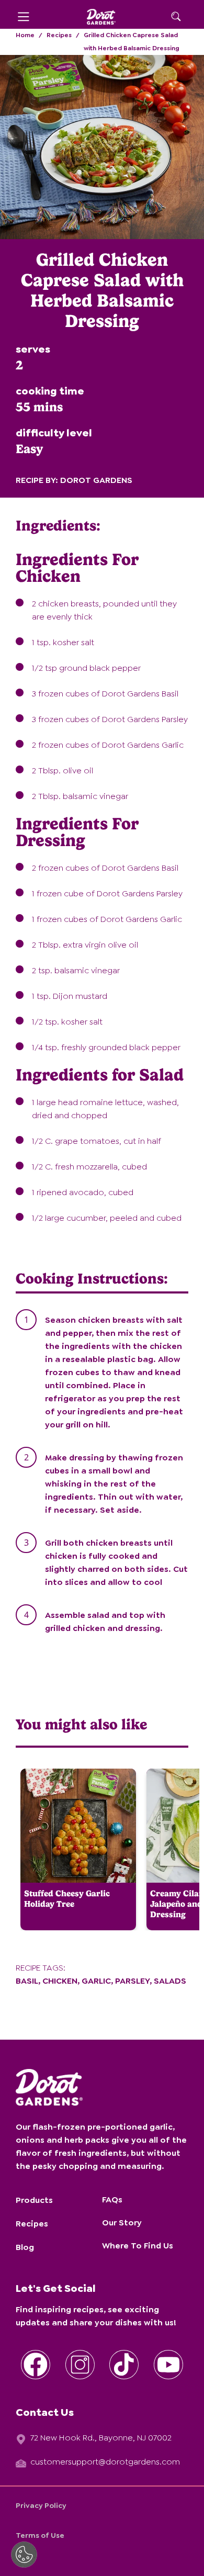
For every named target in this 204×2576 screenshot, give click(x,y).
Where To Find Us (138, 2246)
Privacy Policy (41, 2505)
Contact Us (45, 2412)
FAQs (112, 2200)
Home (25, 35)
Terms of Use (40, 2535)
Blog (25, 2247)
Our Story (122, 2223)
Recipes (59, 35)
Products (34, 2200)
